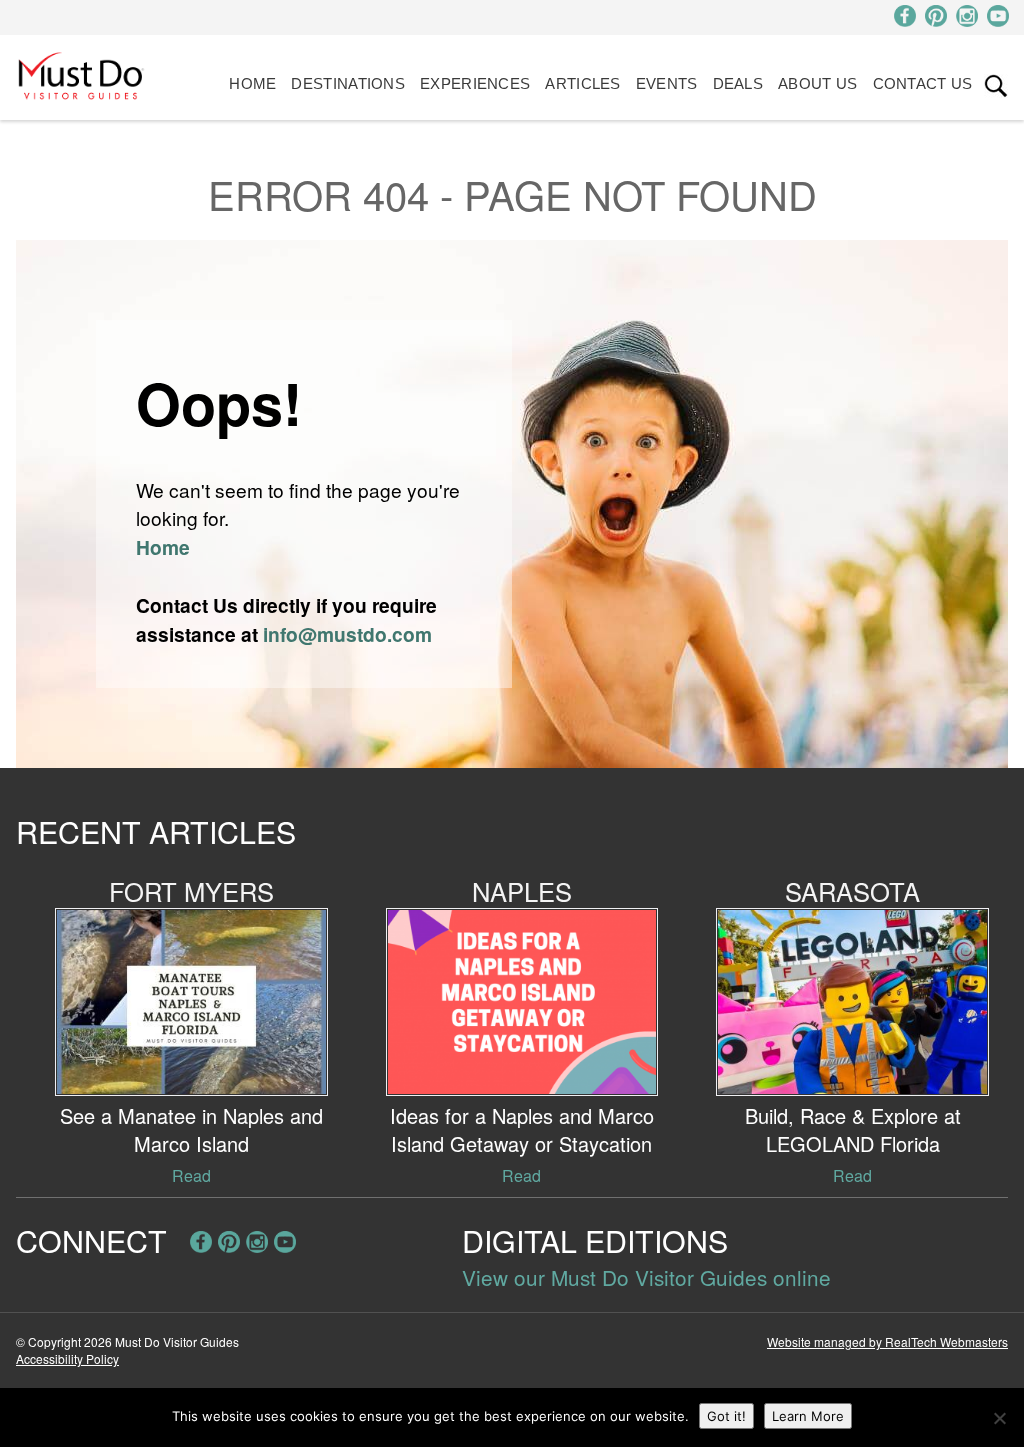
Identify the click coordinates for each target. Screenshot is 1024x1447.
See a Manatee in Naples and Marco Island (191, 1129)
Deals (738, 83)
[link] (996, 86)
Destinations (348, 83)
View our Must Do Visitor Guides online (646, 1277)
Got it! (726, 1416)
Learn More (808, 1416)
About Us (817, 83)
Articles (582, 83)
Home (252, 83)
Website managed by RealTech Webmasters (887, 1341)
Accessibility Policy (67, 1358)
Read (191, 1175)
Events (667, 83)
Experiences (475, 83)
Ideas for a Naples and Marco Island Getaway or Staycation (522, 1129)
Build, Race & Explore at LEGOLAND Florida (853, 1129)
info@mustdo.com (347, 634)
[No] (999, 1418)
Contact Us (923, 83)
